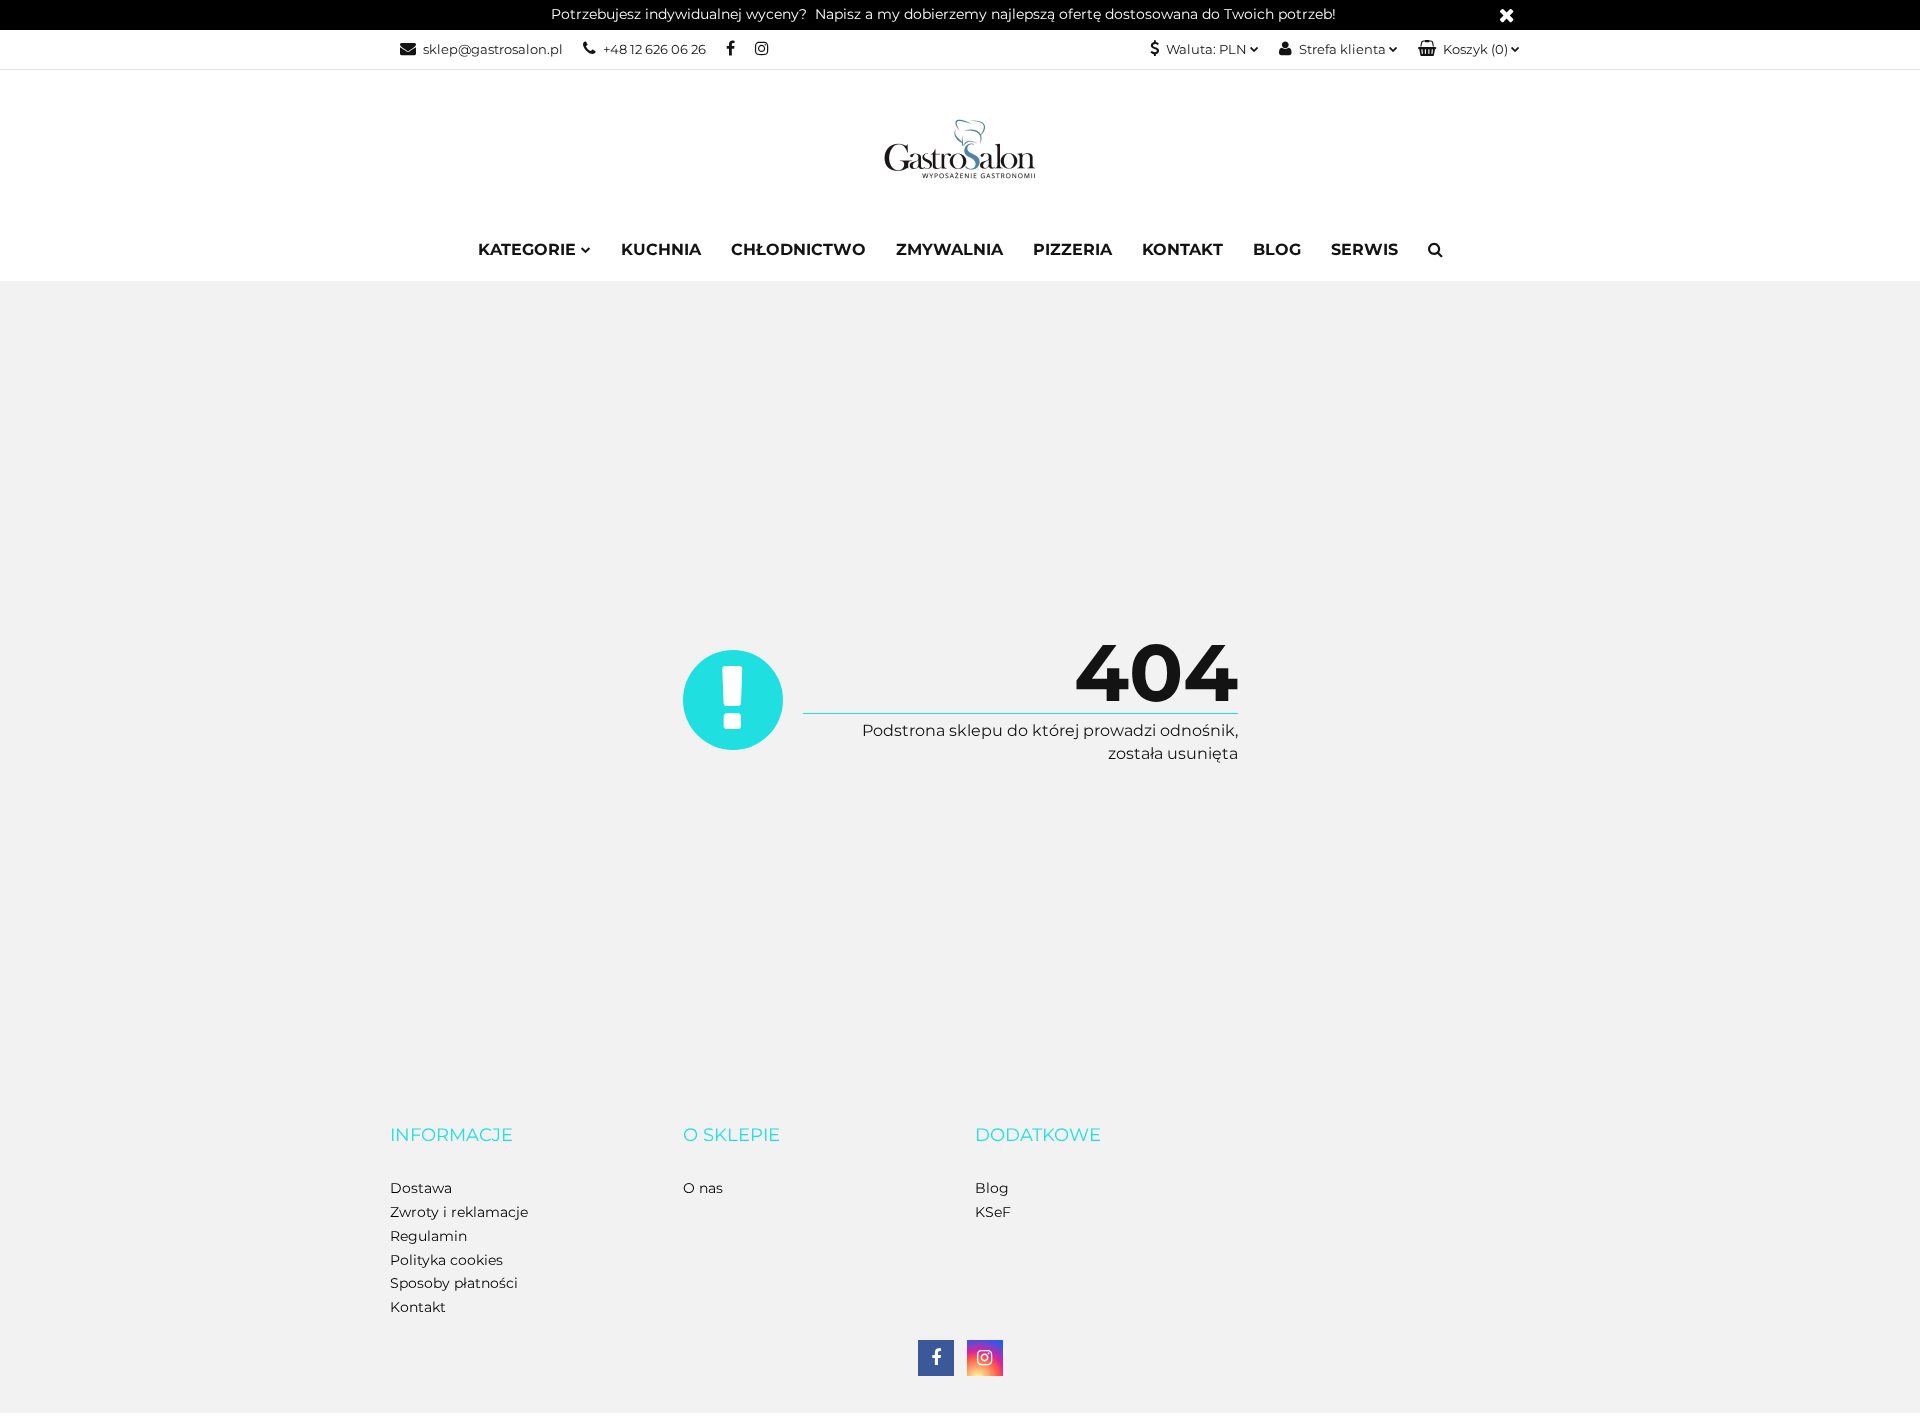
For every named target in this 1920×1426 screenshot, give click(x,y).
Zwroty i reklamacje (459, 1212)
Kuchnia (661, 249)
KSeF (993, 1212)
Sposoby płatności (454, 1283)
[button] (1469, 49)
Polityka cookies (446, 1260)
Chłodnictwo (798, 249)
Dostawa (421, 1188)
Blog (1277, 249)
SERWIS (1364, 249)
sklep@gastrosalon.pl (493, 49)
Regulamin (428, 1236)
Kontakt (1182, 249)
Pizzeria (1072, 249)
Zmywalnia (949, 249)
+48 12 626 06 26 (654, 49)
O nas (703, 1188)
